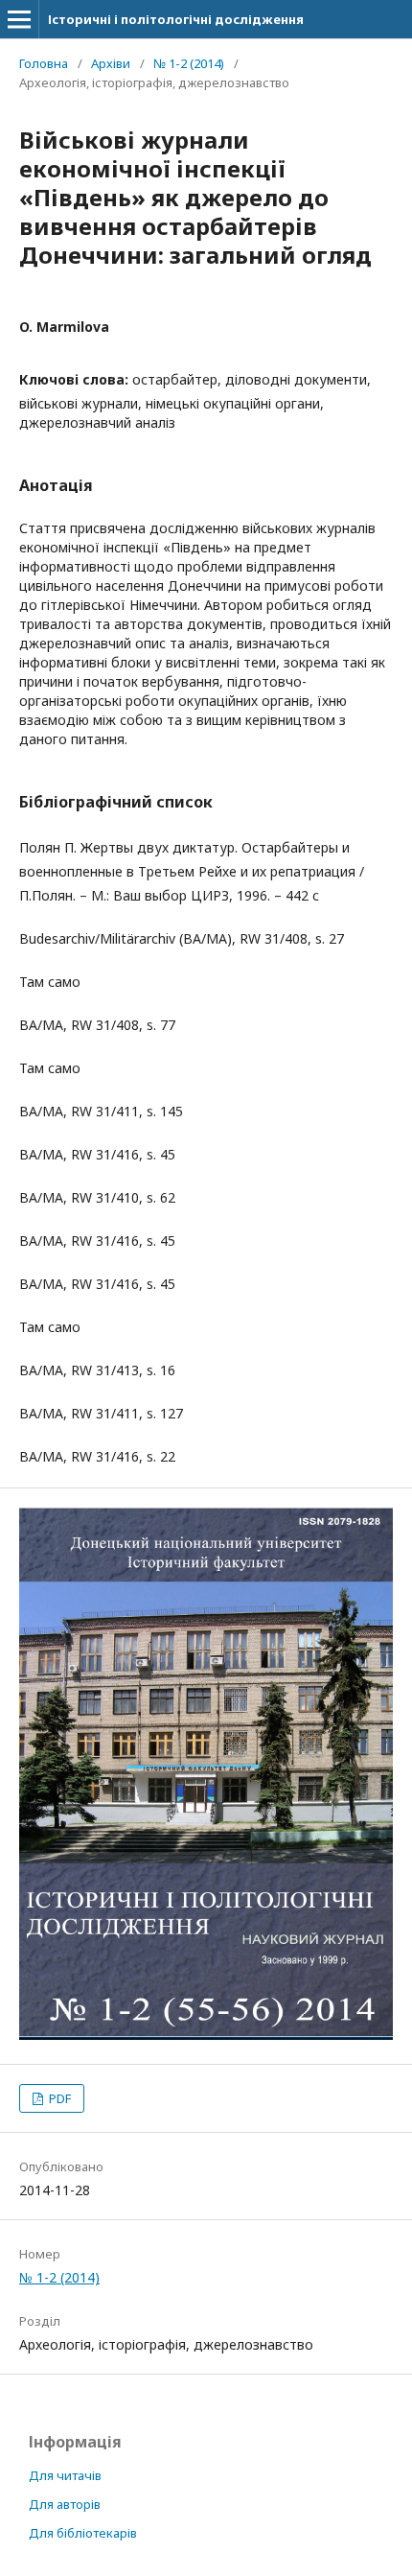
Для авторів (65, 2504)
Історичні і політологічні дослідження (176, 19)
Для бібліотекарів (83, 2533)
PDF (58, 2098)
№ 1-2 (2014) (189, 63)
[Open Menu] (19, 19)
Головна (44, 63)
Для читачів (65, 2475)
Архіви (111, 63)
